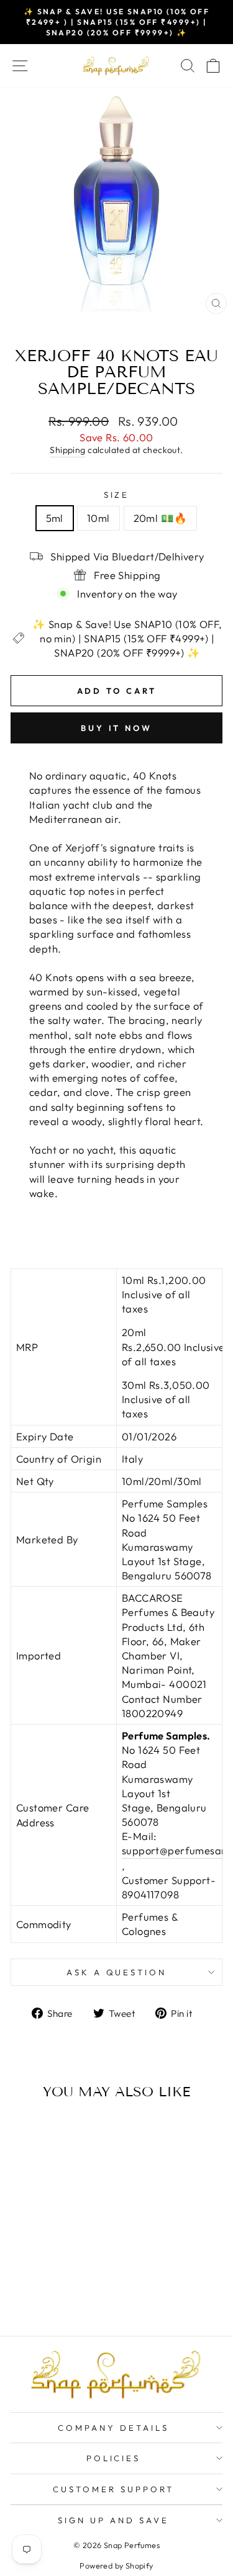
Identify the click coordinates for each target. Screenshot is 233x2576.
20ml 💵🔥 (161, 518)
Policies (114, 2458)
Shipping (67, 450)
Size (117, 495)
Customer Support (113, 2489)
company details (113, 2428)
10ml (98, 518)
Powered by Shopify (116, 2565)
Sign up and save (113, 2520)
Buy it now (116, 728)
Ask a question (117, 1972)
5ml (55, 518)
